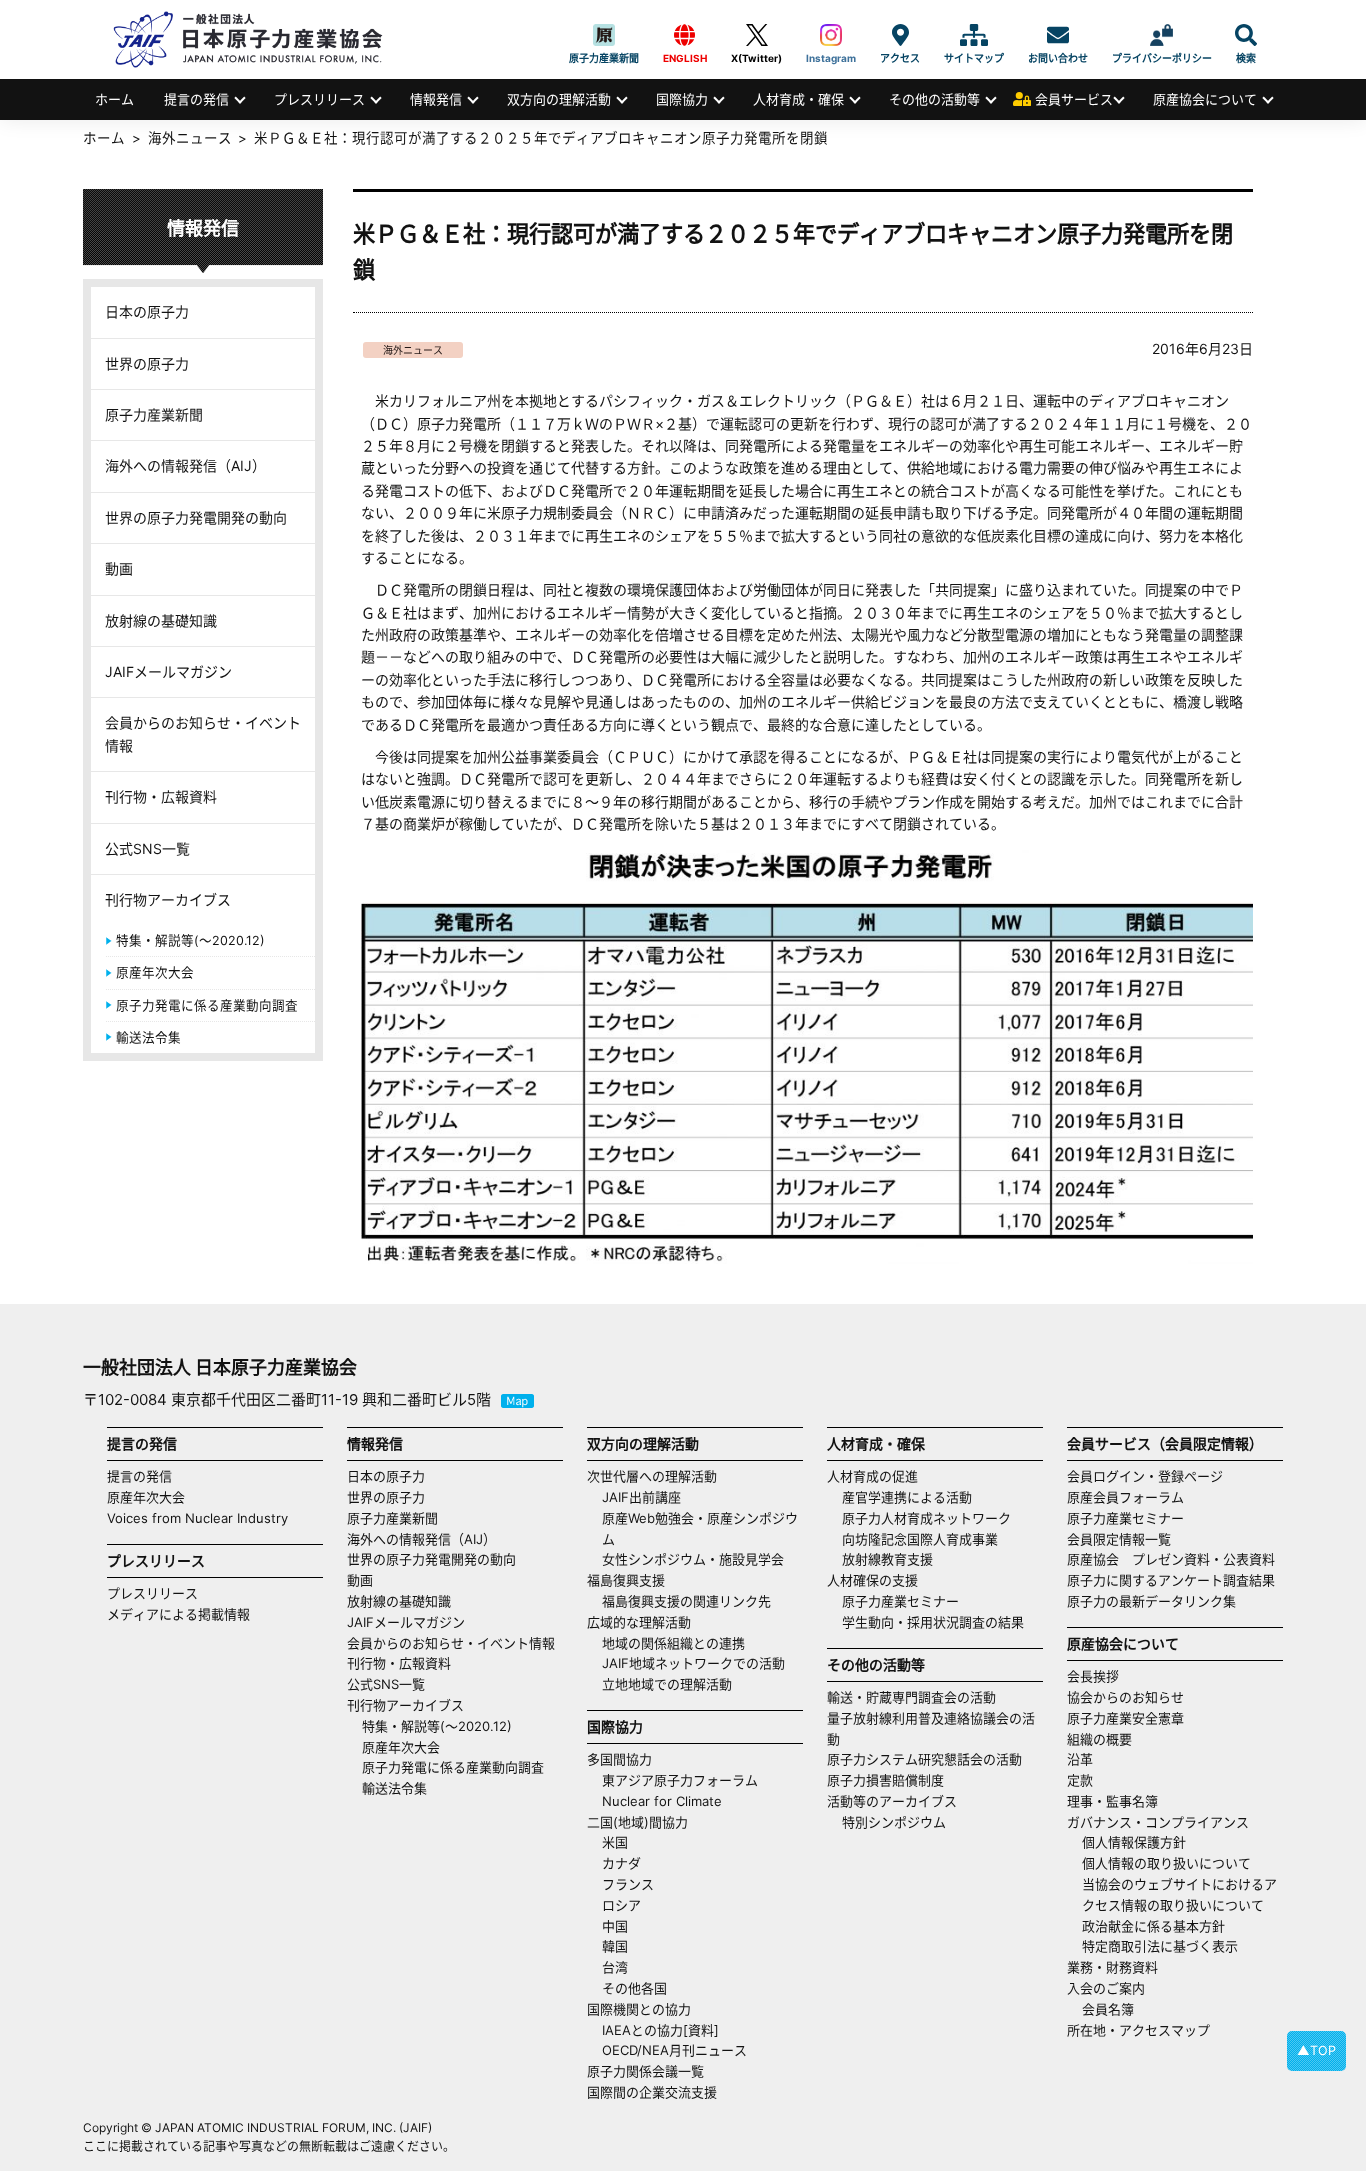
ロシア (621, 1905)
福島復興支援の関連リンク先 (686, 1601)
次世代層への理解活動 (652, 1476)
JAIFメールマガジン (168, 671)
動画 (119, 568)
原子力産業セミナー (900, 1601)
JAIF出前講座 (641, 1497)
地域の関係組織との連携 (673, 1643)
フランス (628, 1884)
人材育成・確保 (798, 99)
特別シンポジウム (894, 1822)
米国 (615, 1842)
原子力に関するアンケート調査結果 (1171, 1580)
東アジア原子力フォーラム (680, 1780)
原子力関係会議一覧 (645, 2071)
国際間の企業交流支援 (652, 2092)
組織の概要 (1099, 1739)
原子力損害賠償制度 (885, 1780)
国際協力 (682, 99)
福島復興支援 (626, 1580)
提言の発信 (196, 99)
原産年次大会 (155, 972)
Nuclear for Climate (662, 1801)
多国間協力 (619, 1759)
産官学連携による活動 (907, 1497)
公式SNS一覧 (147, 848)
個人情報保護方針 (1134, 1842)
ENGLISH (685, 35)
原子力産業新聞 (604, 35)
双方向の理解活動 (559, 99)
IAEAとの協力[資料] (660, 2030)
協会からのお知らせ (1125, 1697)
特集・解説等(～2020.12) (190, 940)
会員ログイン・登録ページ (1145, 1476)
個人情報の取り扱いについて (1166, 1863)
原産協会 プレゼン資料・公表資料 (1171, 1559)
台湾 (615, 1967)
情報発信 (436, 99)
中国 (615, 1926)
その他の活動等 (934, 99)
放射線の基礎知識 (161, 620)
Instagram (831, 35)
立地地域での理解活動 (667, 1684)
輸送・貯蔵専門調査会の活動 (911, 1697)
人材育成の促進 (872, 1476)
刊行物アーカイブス (168, 899)
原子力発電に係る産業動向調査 (207, 1005)
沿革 (1080, 1759)
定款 (1080, 1780)
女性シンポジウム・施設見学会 (693, 1559)
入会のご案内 (1106, 1988)
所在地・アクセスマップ (1138, 2030)
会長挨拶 (1093, 1676)
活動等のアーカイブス (892, 1801)
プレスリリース (319, 99)
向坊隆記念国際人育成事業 (920, 1539)
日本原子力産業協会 (258, 39)
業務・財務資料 (1112, 1967)
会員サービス (1074, 99)
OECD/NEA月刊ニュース (674, 2050)
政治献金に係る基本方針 (1153, 1926)
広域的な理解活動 (639, 1622)
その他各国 (634, 1988)
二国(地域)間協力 (637, 1822)
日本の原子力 (147, 311)
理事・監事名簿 (1112, 1801)
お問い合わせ (1058, 35)
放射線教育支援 (887, 1559)
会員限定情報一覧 (1119, 1539)
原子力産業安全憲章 (1125, 1718)
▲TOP (1316, 2050)
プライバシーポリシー (1162, 35)
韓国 (615, 1946)
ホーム (114, 99)
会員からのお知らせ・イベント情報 (203, 733)
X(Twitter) (756, 35)
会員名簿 (1108, 2009)
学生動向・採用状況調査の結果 (939, 1622)
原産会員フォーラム (1125, 1497)
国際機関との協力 (639, 2009)
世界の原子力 (147, 363)
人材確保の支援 (872, 1580)
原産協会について (1205, 99)
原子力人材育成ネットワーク (926, 1518)
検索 (1246, 35)
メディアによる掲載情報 (178, 1614)
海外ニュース (413, 350)
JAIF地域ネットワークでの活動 (693, 1663)
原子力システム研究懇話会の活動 (924, 1759)
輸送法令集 (148, 1037)
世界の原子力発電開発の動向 (196, 517)
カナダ (621, 1863)
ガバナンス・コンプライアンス (1158, 1822)
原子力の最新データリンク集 (1151, 1601)
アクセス (900, 35)
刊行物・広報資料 (161, 796)
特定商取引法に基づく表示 (1160, 1946)
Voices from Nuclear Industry (197, 1518)
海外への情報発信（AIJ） (185, 465)
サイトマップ (974, 35)
